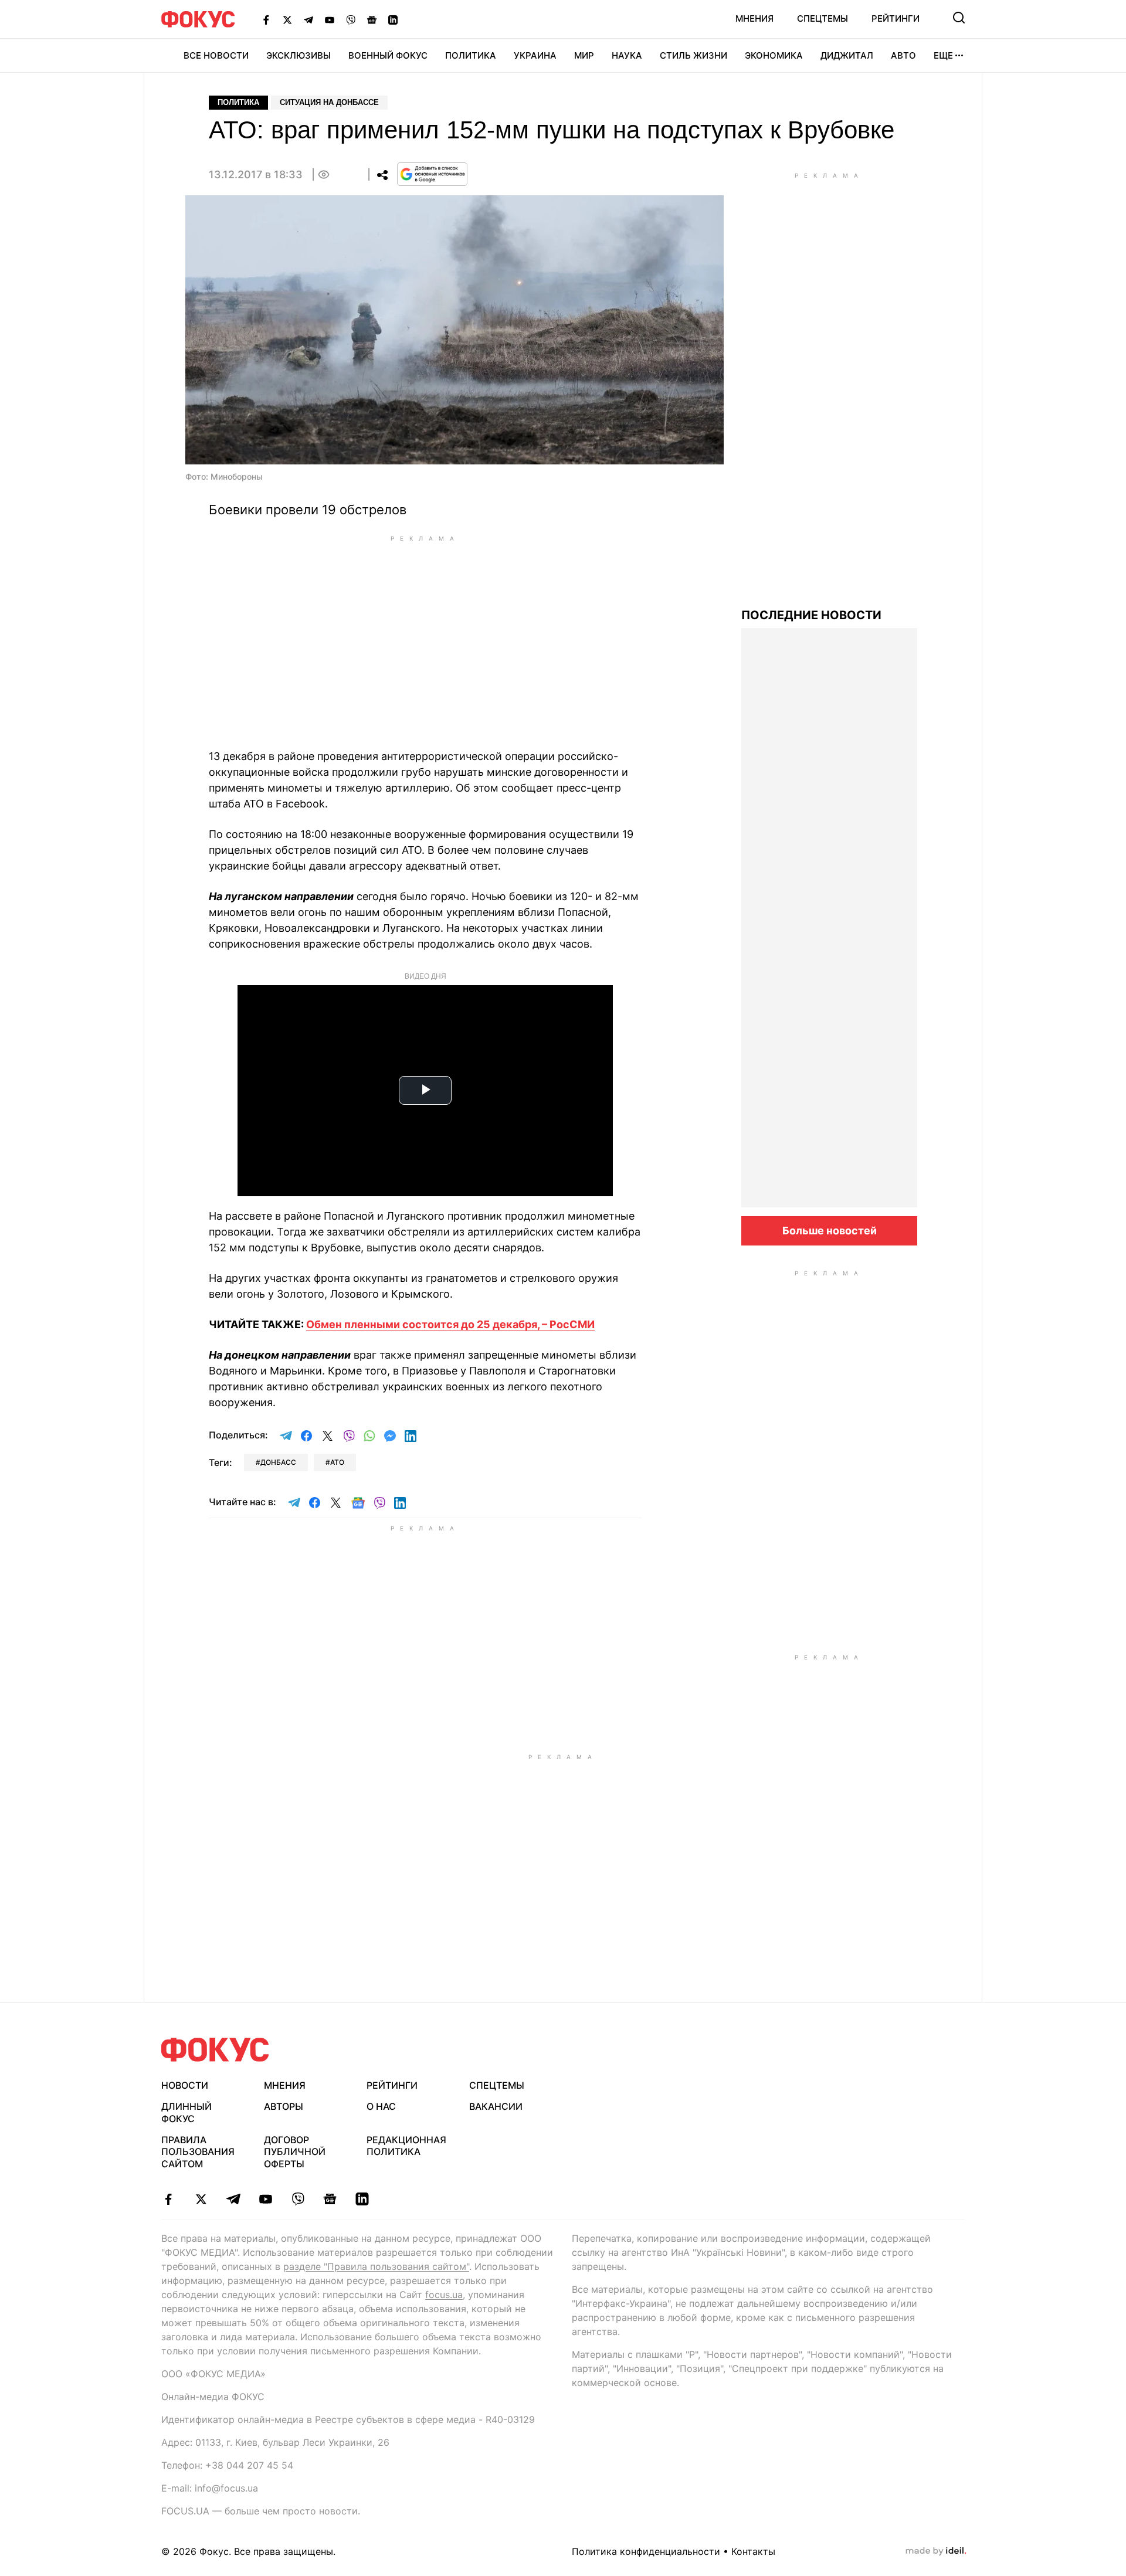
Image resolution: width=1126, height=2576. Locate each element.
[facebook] (169, 2199)
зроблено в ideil (936, 2551)
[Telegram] (308, 19)
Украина (535, 55)
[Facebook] (266, 19)
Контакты (753, 2551)
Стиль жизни (693, 55)
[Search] (959, 18)
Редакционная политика (406, 2146)
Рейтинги (896, 18)
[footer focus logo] (215, 2050)
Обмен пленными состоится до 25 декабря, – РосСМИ (450, 1324)
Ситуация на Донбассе (329, 102)
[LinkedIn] (393, 19)
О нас (381, 2106)
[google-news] (330, 2199)
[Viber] (351, 19)
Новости (185, 2085)
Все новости (216, 55)
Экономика (774, 55)
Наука (627, 55)
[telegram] (233, 2199)
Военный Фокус (388, 55)
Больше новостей (830, 1231)
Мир (584, 55)
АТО (337, 1462)
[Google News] (372, 19)
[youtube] (265, 2199)
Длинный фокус (186, 2112)
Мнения (754, 18)
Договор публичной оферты (295, 2152)
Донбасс (278, 1462)
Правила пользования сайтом (198, 2152)
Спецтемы (823, 18)
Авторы (284, 2106)
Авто (903, 55)
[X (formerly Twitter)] (287, 19)
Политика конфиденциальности (646, 2551)
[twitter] (201, 2199)
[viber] (298, 2199)
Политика (471, 55)
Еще (943, 55)
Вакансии (496, 2106)
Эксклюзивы (299, 55)
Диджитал (847, 55)
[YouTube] (330, 19)
